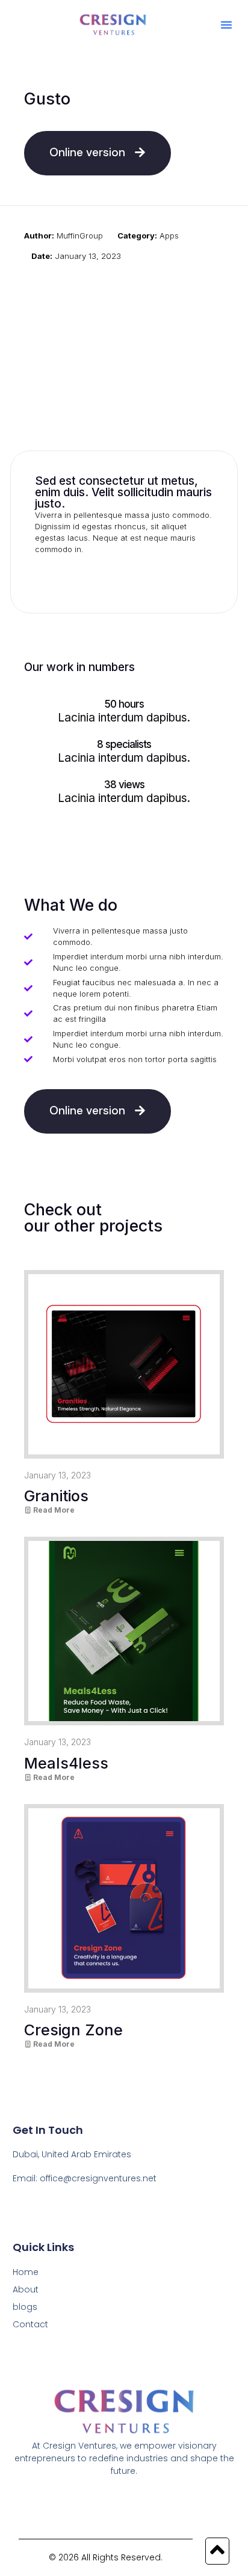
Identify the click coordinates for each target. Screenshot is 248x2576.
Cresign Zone (73, 2030)
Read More (53, 1510)
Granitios (56, 1496)
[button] (226, 25)
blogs (25, 2307)
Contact (30, 2324)
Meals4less (66, 1763)
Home (26, 2272)
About (26, 2289)
